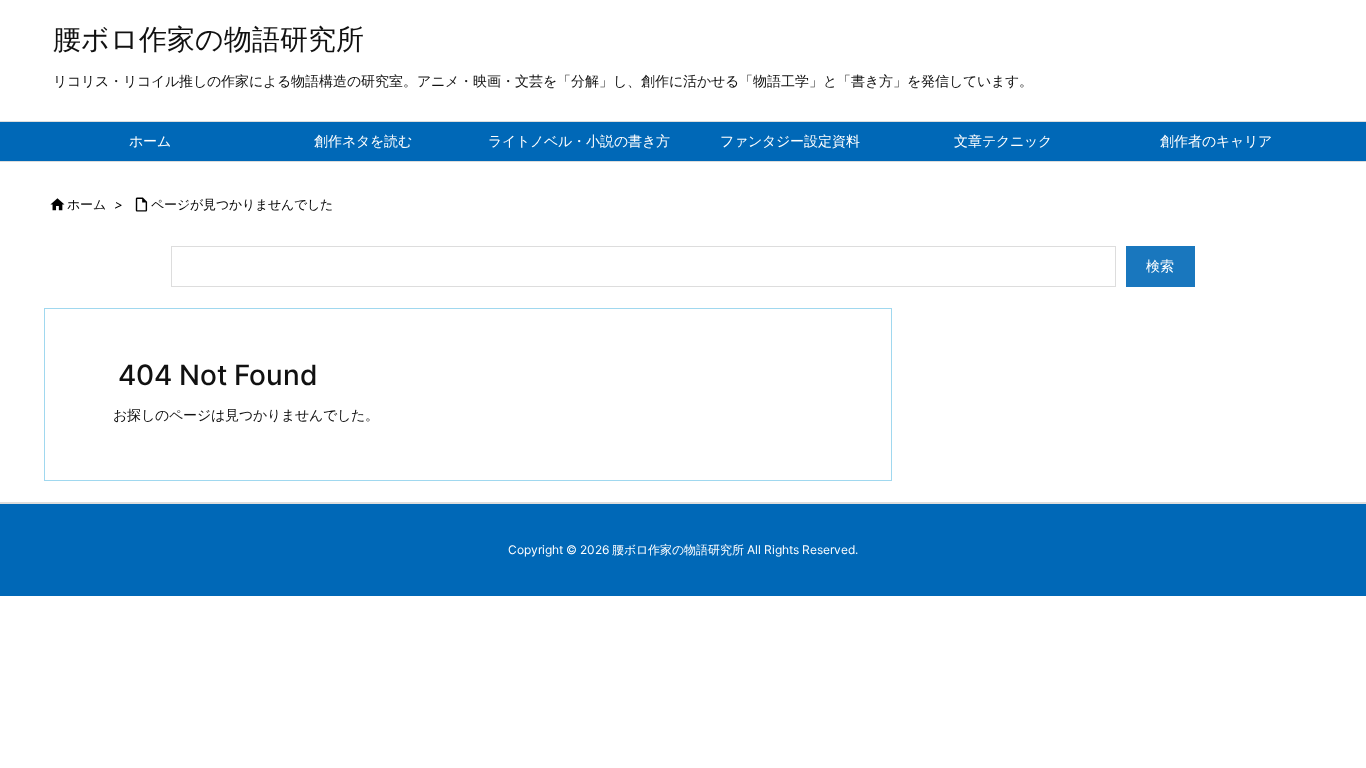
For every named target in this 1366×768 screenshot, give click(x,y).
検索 (1160, 265)
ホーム (86, 204)
